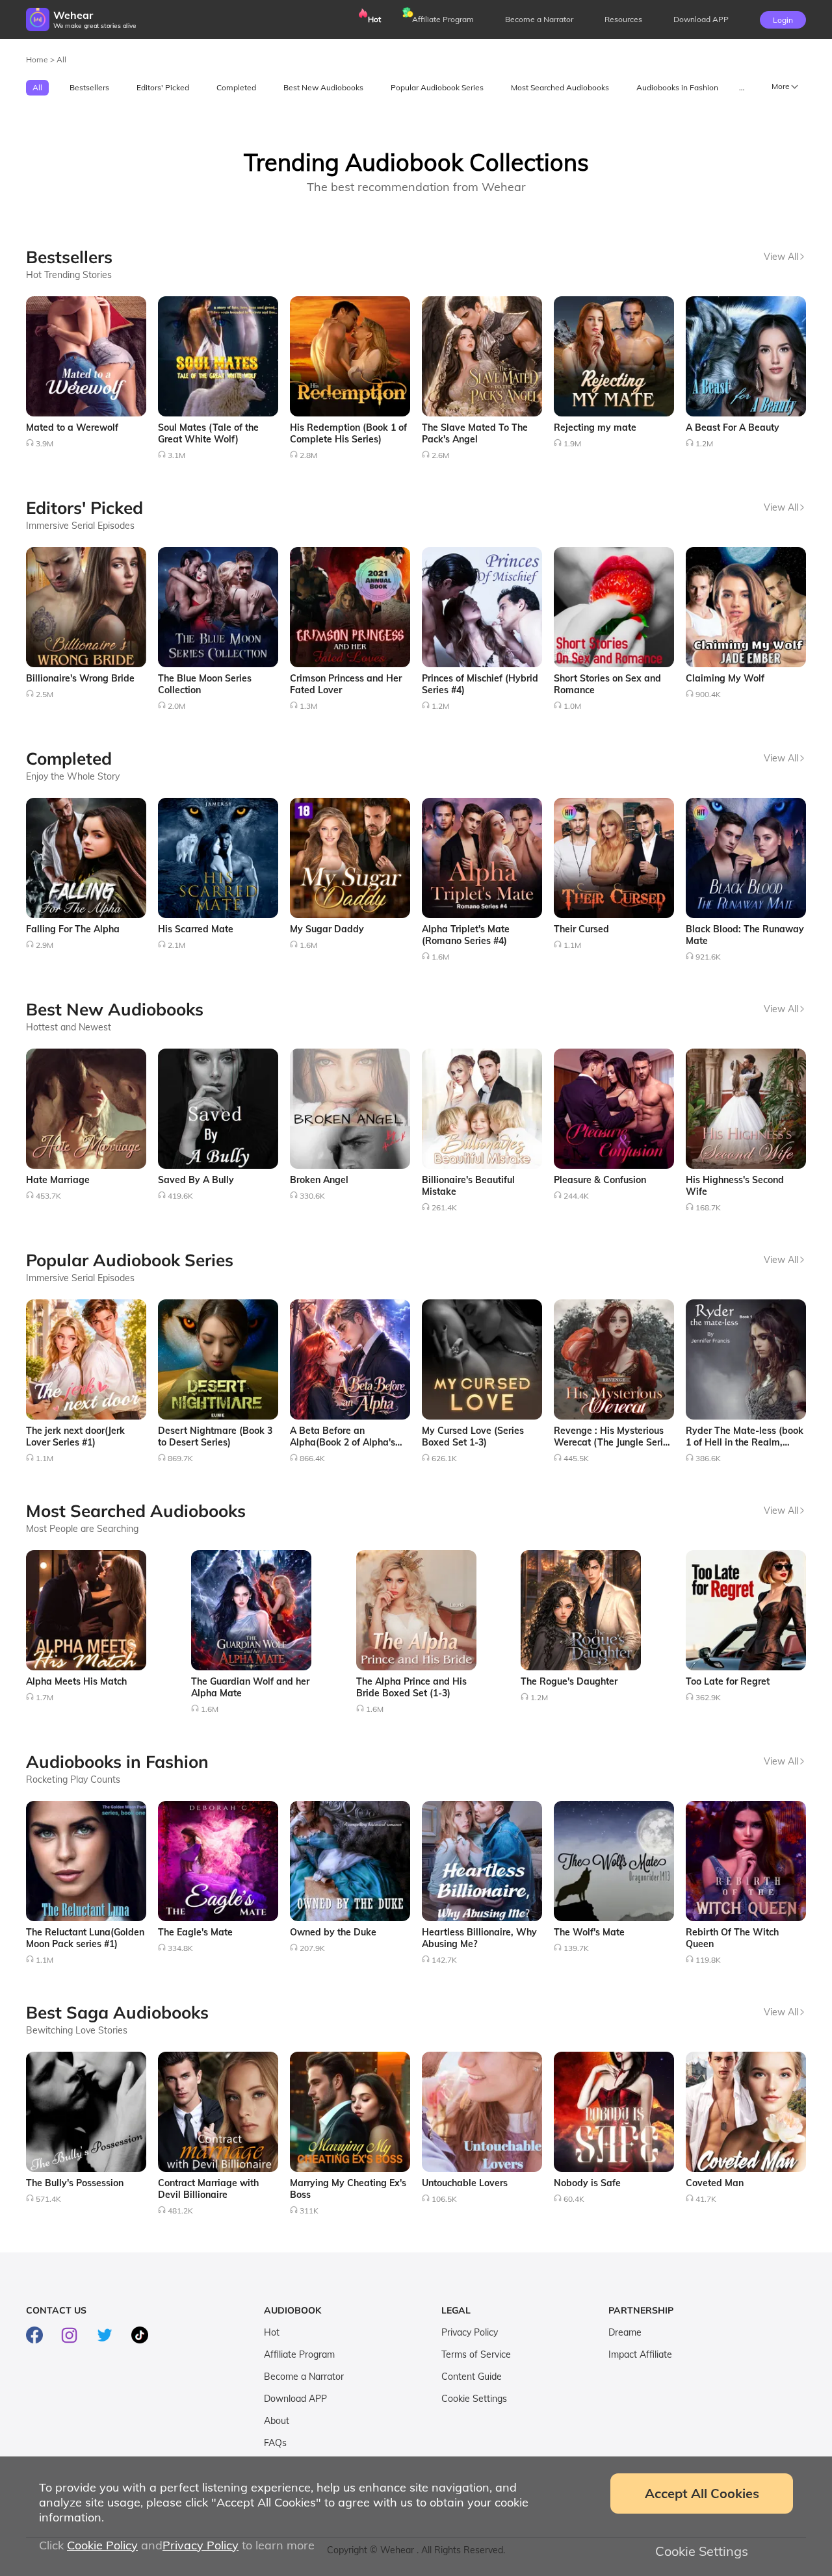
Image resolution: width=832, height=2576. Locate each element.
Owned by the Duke (333, 1932)
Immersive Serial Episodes (80, 526)
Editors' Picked (163, 87)
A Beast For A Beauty (733, 427)
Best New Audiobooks (323, 87)
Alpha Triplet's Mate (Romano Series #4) (466, 935)
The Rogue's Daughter (569, 1681)
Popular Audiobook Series (437, 87)
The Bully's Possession (75, 2183)
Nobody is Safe (587, 2183)
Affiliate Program (443, 19)
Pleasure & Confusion (600, 1180)
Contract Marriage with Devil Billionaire (208, 2189)
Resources (623, 19)
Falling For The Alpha (73, 929)
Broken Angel (319, 1180)
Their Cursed (581, 929)
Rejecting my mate (595, 427)
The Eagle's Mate (195, 1932)
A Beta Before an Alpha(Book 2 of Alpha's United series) (343, 1442)
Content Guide (472, 2377)
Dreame (625, 2332)
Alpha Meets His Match (76, 1681)
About (277, 2421)
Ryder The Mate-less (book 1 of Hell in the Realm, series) (745, 1442)
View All (781, 257)
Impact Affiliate (640, 2354)
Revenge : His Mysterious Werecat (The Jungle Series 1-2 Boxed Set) (613, 1442)
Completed (236, 87)
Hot (374, 19)
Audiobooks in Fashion (677, 87)
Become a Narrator (539, 19)
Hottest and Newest (69, 1027)
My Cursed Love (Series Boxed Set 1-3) (473, 1436)
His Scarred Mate (196, 929)
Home (38, 59)
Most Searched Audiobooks (560, 87)
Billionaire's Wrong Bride (80, 678)
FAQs (275, 2443)
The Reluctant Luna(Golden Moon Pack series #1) (85, 1938)
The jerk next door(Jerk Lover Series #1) (75, 1436)
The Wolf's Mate (589, 1932)
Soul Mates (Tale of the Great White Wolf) (208, 433)
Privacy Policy (470, 2332)
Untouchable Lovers (465, 2183)
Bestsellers (89, 87)
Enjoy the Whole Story (73, 776)
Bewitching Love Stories (77, 2030)
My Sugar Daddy (327, 929)
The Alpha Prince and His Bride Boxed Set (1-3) (411, 1687)
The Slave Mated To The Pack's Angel (475, 433)
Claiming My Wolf (725, 678)
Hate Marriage (58, 1180)
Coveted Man (715, 2183)
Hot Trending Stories (69, 275)
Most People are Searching (82, 1529)
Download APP (295, 2399)
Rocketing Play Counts (73, 1779)
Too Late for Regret (728, 1681)
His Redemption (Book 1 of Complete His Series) (348, 433)
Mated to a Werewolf (72, 427)
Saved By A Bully (196, 1180)
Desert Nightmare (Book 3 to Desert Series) (215, 1436)
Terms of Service (476, 2354)
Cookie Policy (102, 2545)
